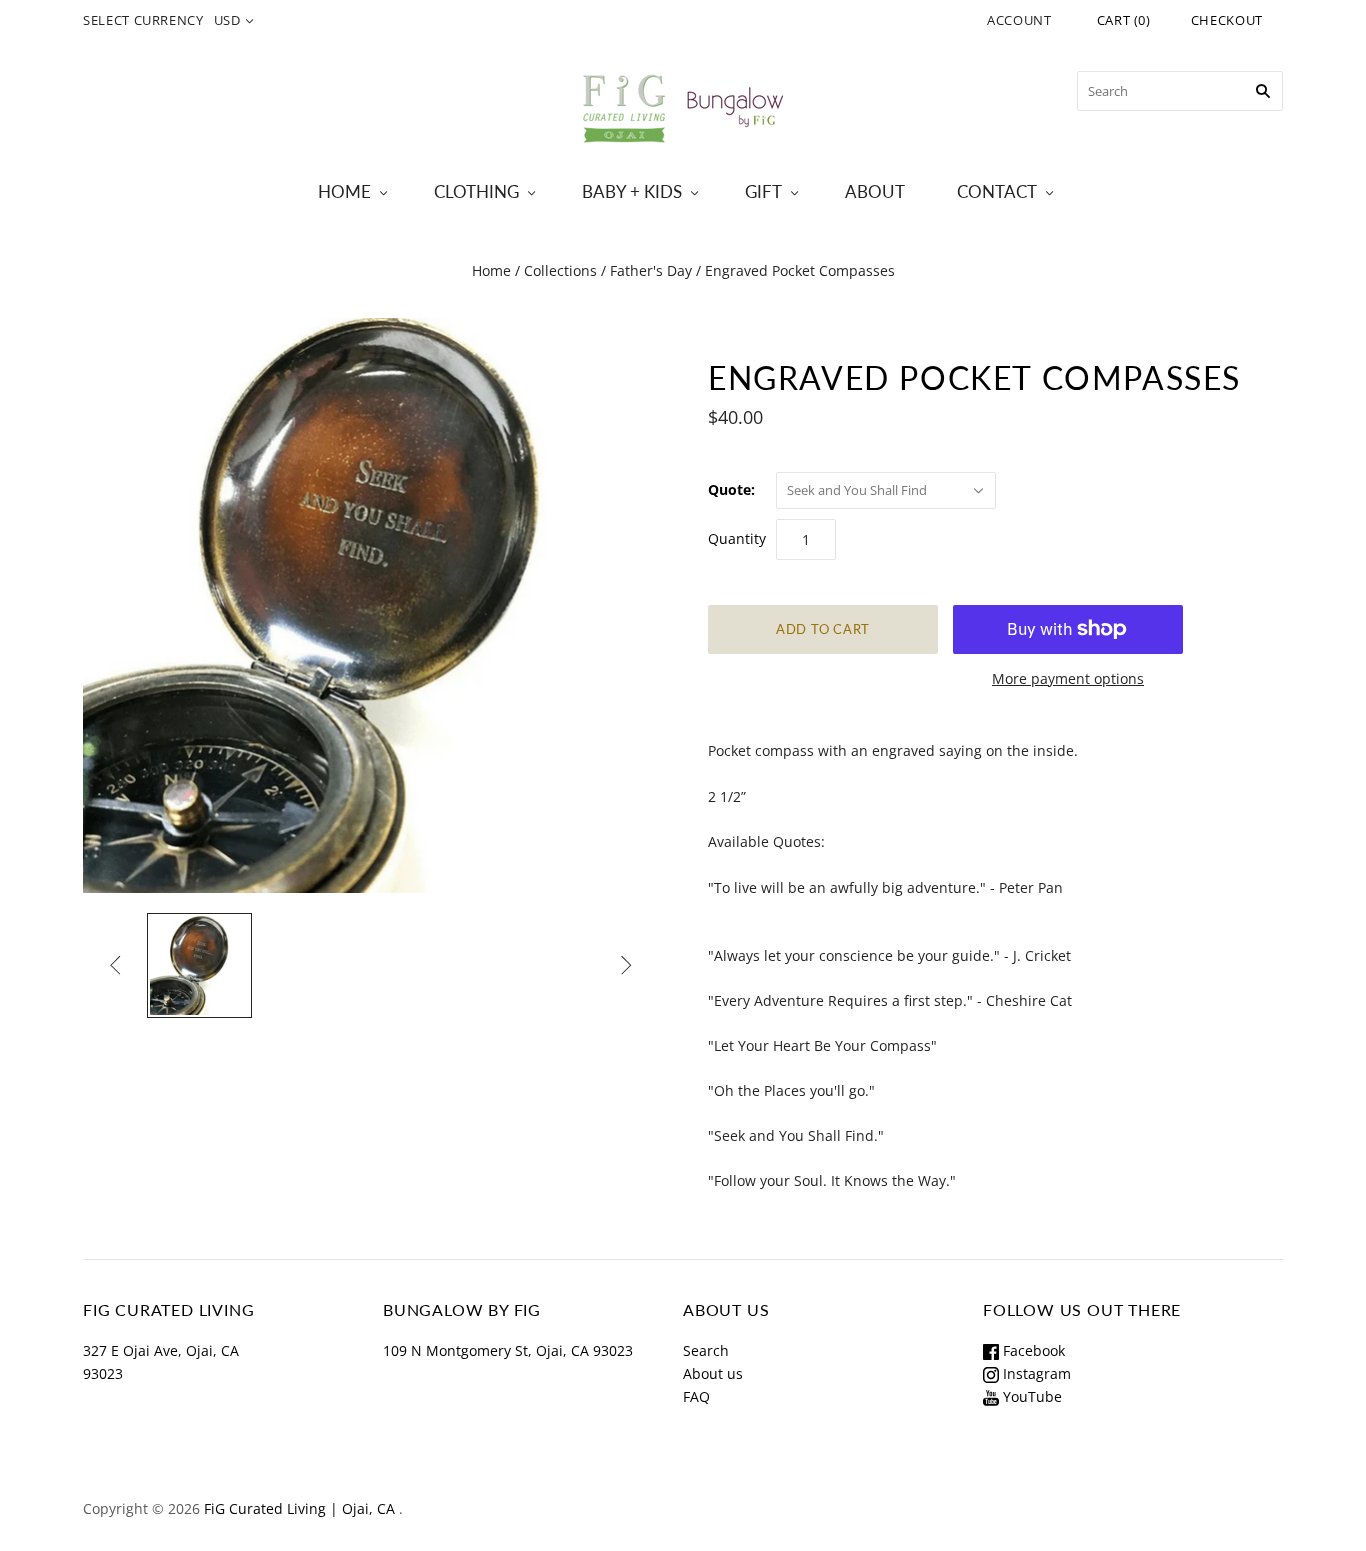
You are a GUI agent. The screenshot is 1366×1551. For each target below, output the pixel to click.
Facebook (1032, 1350)
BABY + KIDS (632, 191)
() (1124, 20)
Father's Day (651, 270)
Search (706, 1350)
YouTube (1030, 1396)
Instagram (1035, 1373)
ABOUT (875, 191)
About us (713, 1373)
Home (491, 270)
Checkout (1227, 20)
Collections (560, 270)
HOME (344, 191)
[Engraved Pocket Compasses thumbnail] (199, 965)
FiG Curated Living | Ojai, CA (299, 1508)
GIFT (763, 191)
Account (1019, 20)
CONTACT (997, 191)
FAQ (696, 1396)
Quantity (737, 538)
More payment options (1068, 678)
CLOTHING (476, 191)
